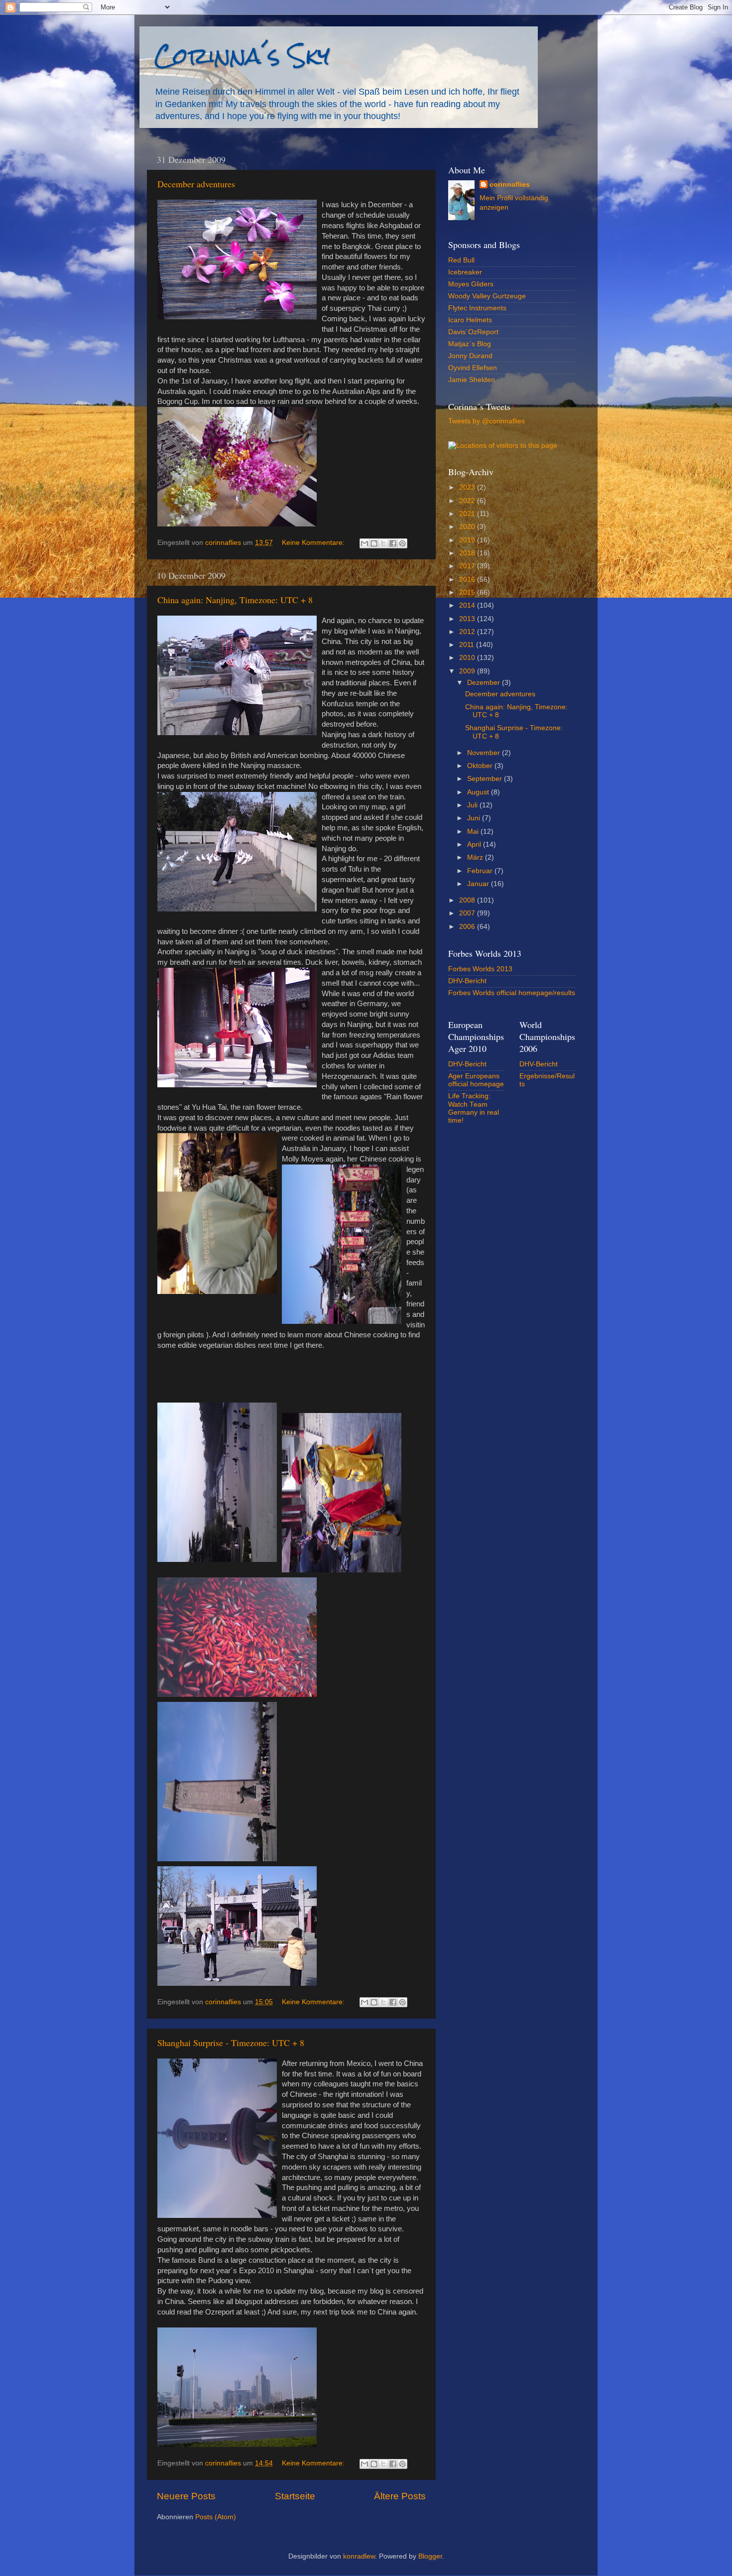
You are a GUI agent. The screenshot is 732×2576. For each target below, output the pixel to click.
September (486, 779)
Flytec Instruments (477, 308)
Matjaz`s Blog (470, 344)
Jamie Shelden (472, 380)
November (485, 753)
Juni (475, 818)
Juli (473, 805)
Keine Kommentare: (314, 543)
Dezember (485, 683)
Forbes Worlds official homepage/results (512, 993)
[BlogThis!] (374, 543)
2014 (468, 605)
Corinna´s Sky (242, 56)
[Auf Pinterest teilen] (402, 543)
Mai (474, 832)
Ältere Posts (400, 2496)
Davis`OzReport (473, 332)
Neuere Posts (186, 2496)
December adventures (196, 184)
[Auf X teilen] (383, 543)
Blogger (430, 2556)
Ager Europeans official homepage (476, 1080)
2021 (468, 514)
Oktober (481, 766)
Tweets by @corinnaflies (487, 421)
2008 (468, 900)
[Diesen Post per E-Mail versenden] (365, 543)
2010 (468, 658)
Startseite (295, 2496)
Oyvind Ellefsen (473, 368)
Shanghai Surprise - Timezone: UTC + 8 (231, 2043)
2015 (468, 592)
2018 (468, 553)
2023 (468, 487)
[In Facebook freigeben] (393, 543)
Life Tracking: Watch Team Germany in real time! (474, 1108)
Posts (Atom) (216, 2517)
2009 (468, 671)
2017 (468, 566)
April (475, 844)
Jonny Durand (470, 356)
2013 (468, 619)
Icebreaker (465, 272)
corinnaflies (510, 185)
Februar (481, 871)
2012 (468, 632)
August (479, 792)
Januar (479, 884)
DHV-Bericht (467, 981)
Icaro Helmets (470, 320)
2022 (468, 501)
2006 (468, 927)
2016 (468, 580)
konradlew (359, 2556)
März (476, 857)
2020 (468, 527)
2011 (468, 645)
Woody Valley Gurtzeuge (487, 296)
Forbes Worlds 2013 (480, 969)
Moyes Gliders (471, 284)
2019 (468, 540)
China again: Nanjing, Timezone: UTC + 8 (235, 600)
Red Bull (461, 260)
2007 (468, 913)
